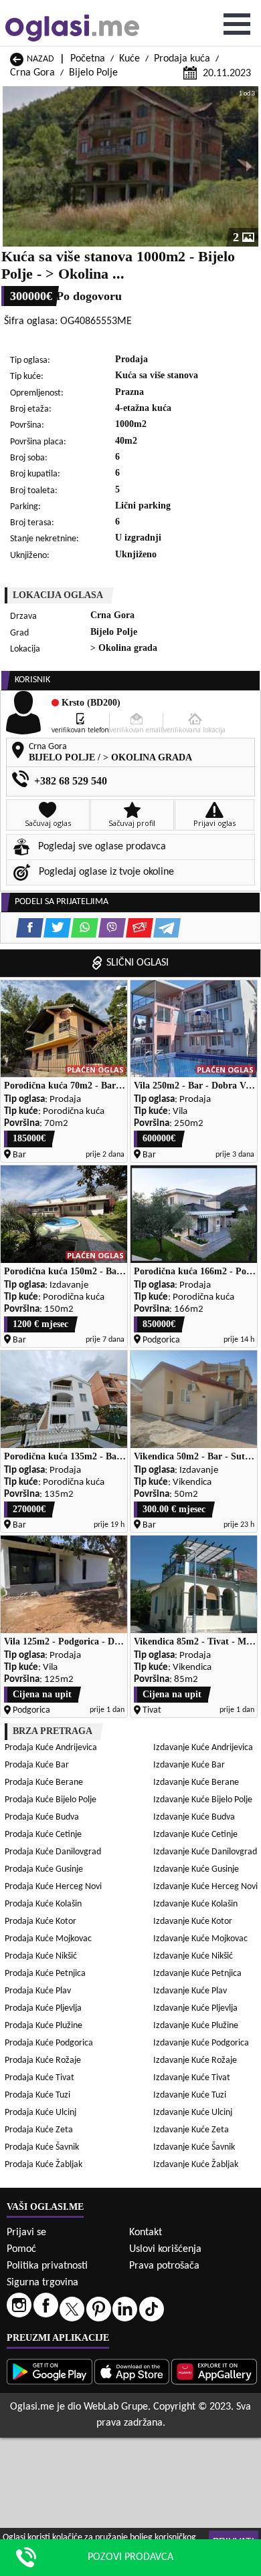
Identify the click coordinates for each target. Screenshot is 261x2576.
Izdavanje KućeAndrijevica (203, 1748)
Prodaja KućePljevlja (43, 2008)
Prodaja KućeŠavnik (42, 2147)
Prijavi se (26, 2233)
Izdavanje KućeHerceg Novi (205, 1887)
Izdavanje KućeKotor (193, 1921)
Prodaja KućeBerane (44, 1782)
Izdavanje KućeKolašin (195, 1904)
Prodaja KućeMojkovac (48, 1939)
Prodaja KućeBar (37, 1765)
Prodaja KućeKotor (40, 1921)
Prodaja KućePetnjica (45, 1974)
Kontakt (146, 2233)
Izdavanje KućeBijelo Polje (203, 1800)
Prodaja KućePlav (38, 1991)
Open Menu (237, 24)
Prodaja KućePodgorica (49, 2043)
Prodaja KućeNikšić (41, 1956)
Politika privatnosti (47, 2266)
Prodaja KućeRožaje (43, 2060)
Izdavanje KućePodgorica (201, 2043)
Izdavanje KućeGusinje (196, 1869)
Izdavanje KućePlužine (196, 2026)
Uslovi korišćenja (165, 2249)
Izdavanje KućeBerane (196, 1782)
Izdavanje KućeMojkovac (200, 1939)
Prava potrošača (164, 2266)
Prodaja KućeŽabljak (43, 2165)
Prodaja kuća (182, 59)
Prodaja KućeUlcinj (40, 2113)
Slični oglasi (138, 963)
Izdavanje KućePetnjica (197, 1974)
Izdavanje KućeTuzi (190, 2095)
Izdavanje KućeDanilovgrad (205, 1852)
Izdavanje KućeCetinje (195, 1835)
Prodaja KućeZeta (39, 2130)
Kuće (129, 59)
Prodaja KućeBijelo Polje (51, 1800)
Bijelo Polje (93, 73)
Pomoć (21, 2249)
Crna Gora (32, 73)
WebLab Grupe (116, 2407)
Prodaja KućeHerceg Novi (53, 1887)
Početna (88, 59)
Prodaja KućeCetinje (43, 1835)
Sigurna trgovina (42, 2283)
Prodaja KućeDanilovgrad (53, 1852)
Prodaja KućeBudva (42, 1817)
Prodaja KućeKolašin (43, 1904)
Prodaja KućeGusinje (44, 1869)
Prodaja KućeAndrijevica (51, 1748)
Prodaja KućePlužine (43, 2026)
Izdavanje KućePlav (190, 1991)
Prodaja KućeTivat (39, 2078)
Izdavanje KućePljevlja (195, 2008)
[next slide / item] (249, 166)
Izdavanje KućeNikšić (193, 1956)
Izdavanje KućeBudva (194, 1817)
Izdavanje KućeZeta (191, 2130)
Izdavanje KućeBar (189, 1765)
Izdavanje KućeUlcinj (193, 2113)
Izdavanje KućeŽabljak (196, 2165)
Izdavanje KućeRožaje (195, 2060)
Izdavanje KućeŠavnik (194, 2147)
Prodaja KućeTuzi (37, 2095)
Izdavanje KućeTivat (192, 2078)
